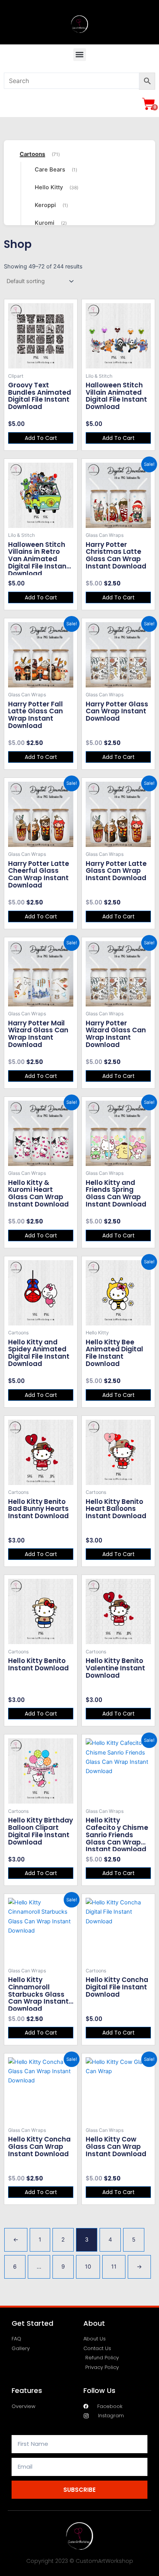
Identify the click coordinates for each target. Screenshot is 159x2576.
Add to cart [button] (41, 438)
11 (114, 2267)
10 (88, 2267)
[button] (80, 55)
